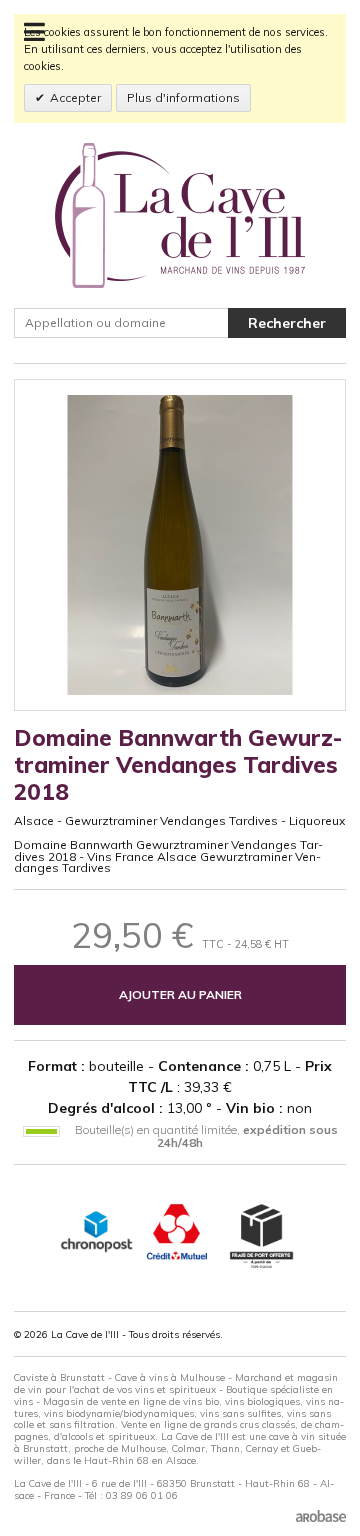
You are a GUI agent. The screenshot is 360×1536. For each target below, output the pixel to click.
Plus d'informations (183, 97)
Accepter (75, 97)
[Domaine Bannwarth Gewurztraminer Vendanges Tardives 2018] (180, 545)
